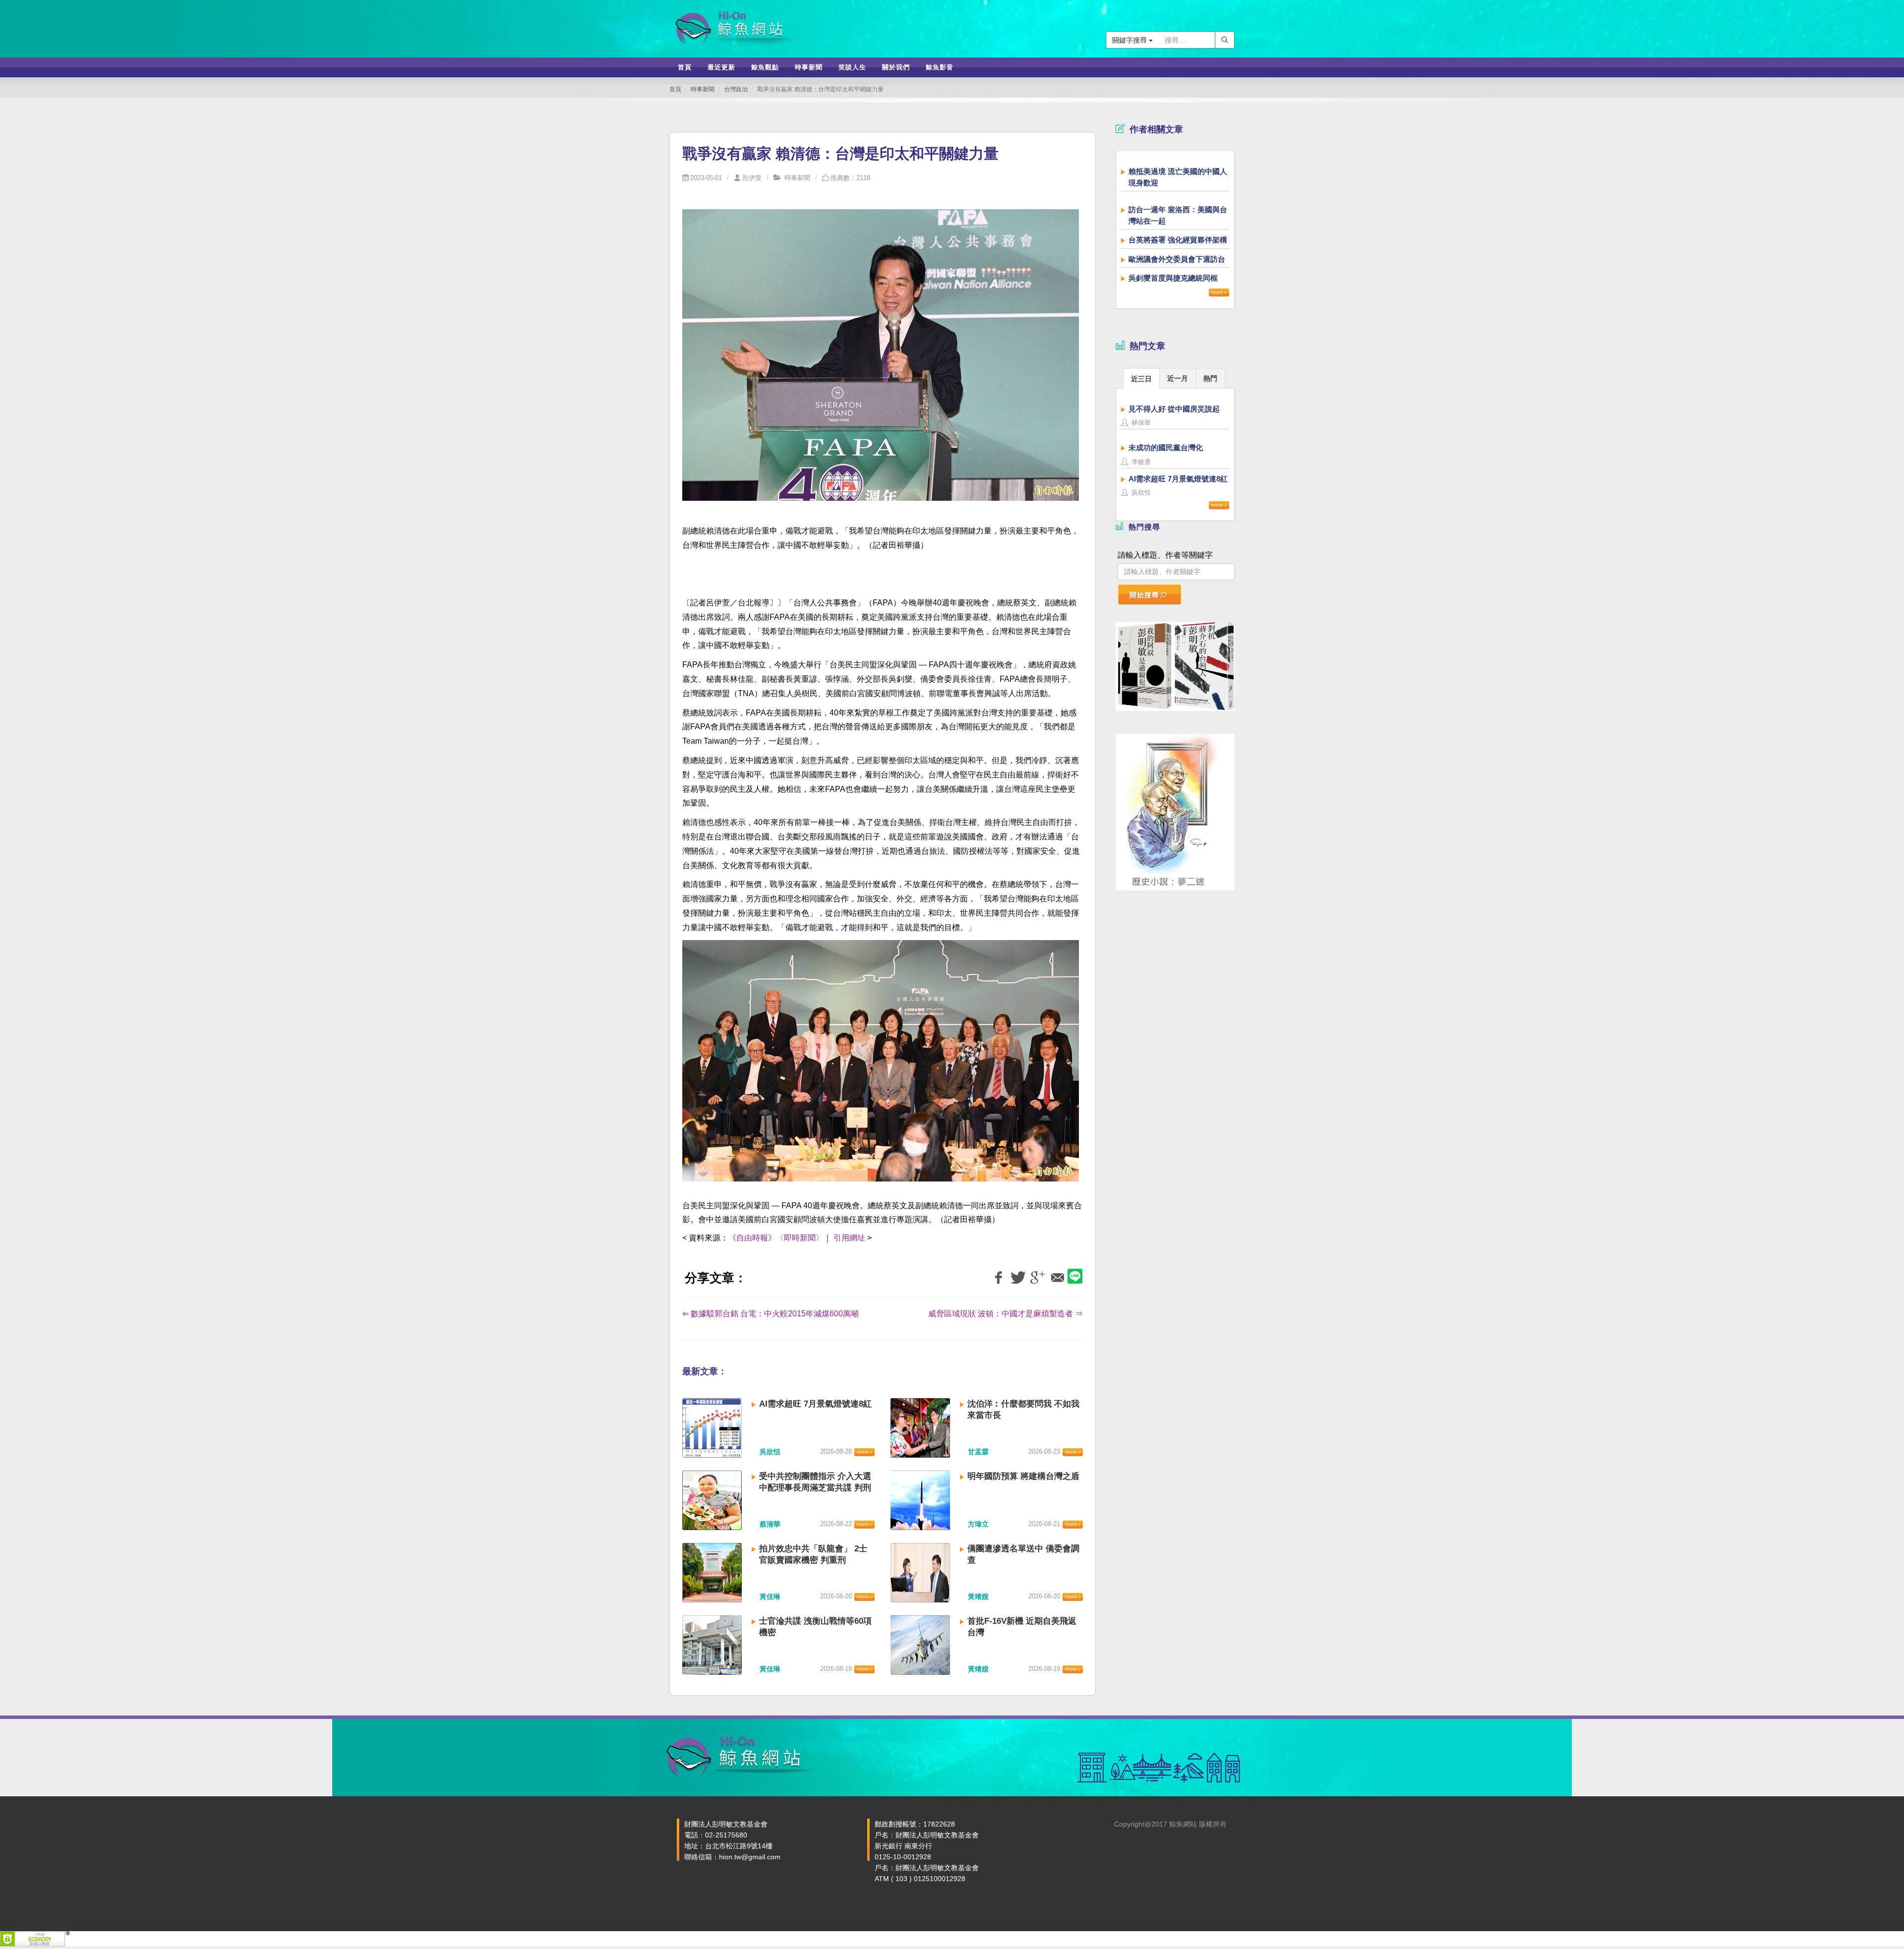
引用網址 (849, 1238)
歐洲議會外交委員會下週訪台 (1177, 259)
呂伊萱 (752, 178)
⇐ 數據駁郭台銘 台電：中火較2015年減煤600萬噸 (771, 1314)
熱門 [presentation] (1210, 378)
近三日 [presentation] (1141, 379)
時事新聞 (703, 89)
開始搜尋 (1144, 595)
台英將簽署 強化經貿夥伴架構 (1178, 240)
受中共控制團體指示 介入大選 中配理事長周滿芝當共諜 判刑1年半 (815, 1488)
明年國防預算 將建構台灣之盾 (1023, 1476)
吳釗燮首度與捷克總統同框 (1173, 278)
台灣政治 (736, 89)
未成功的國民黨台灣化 (1166, 447)
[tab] (1141, 378)
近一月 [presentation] (1178, 378)
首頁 (675, 89)
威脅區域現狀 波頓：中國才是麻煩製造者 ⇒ (1006, 1314)
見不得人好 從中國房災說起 (1174, 409)
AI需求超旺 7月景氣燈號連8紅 (815, 1404)
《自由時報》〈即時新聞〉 (776, 1238)
